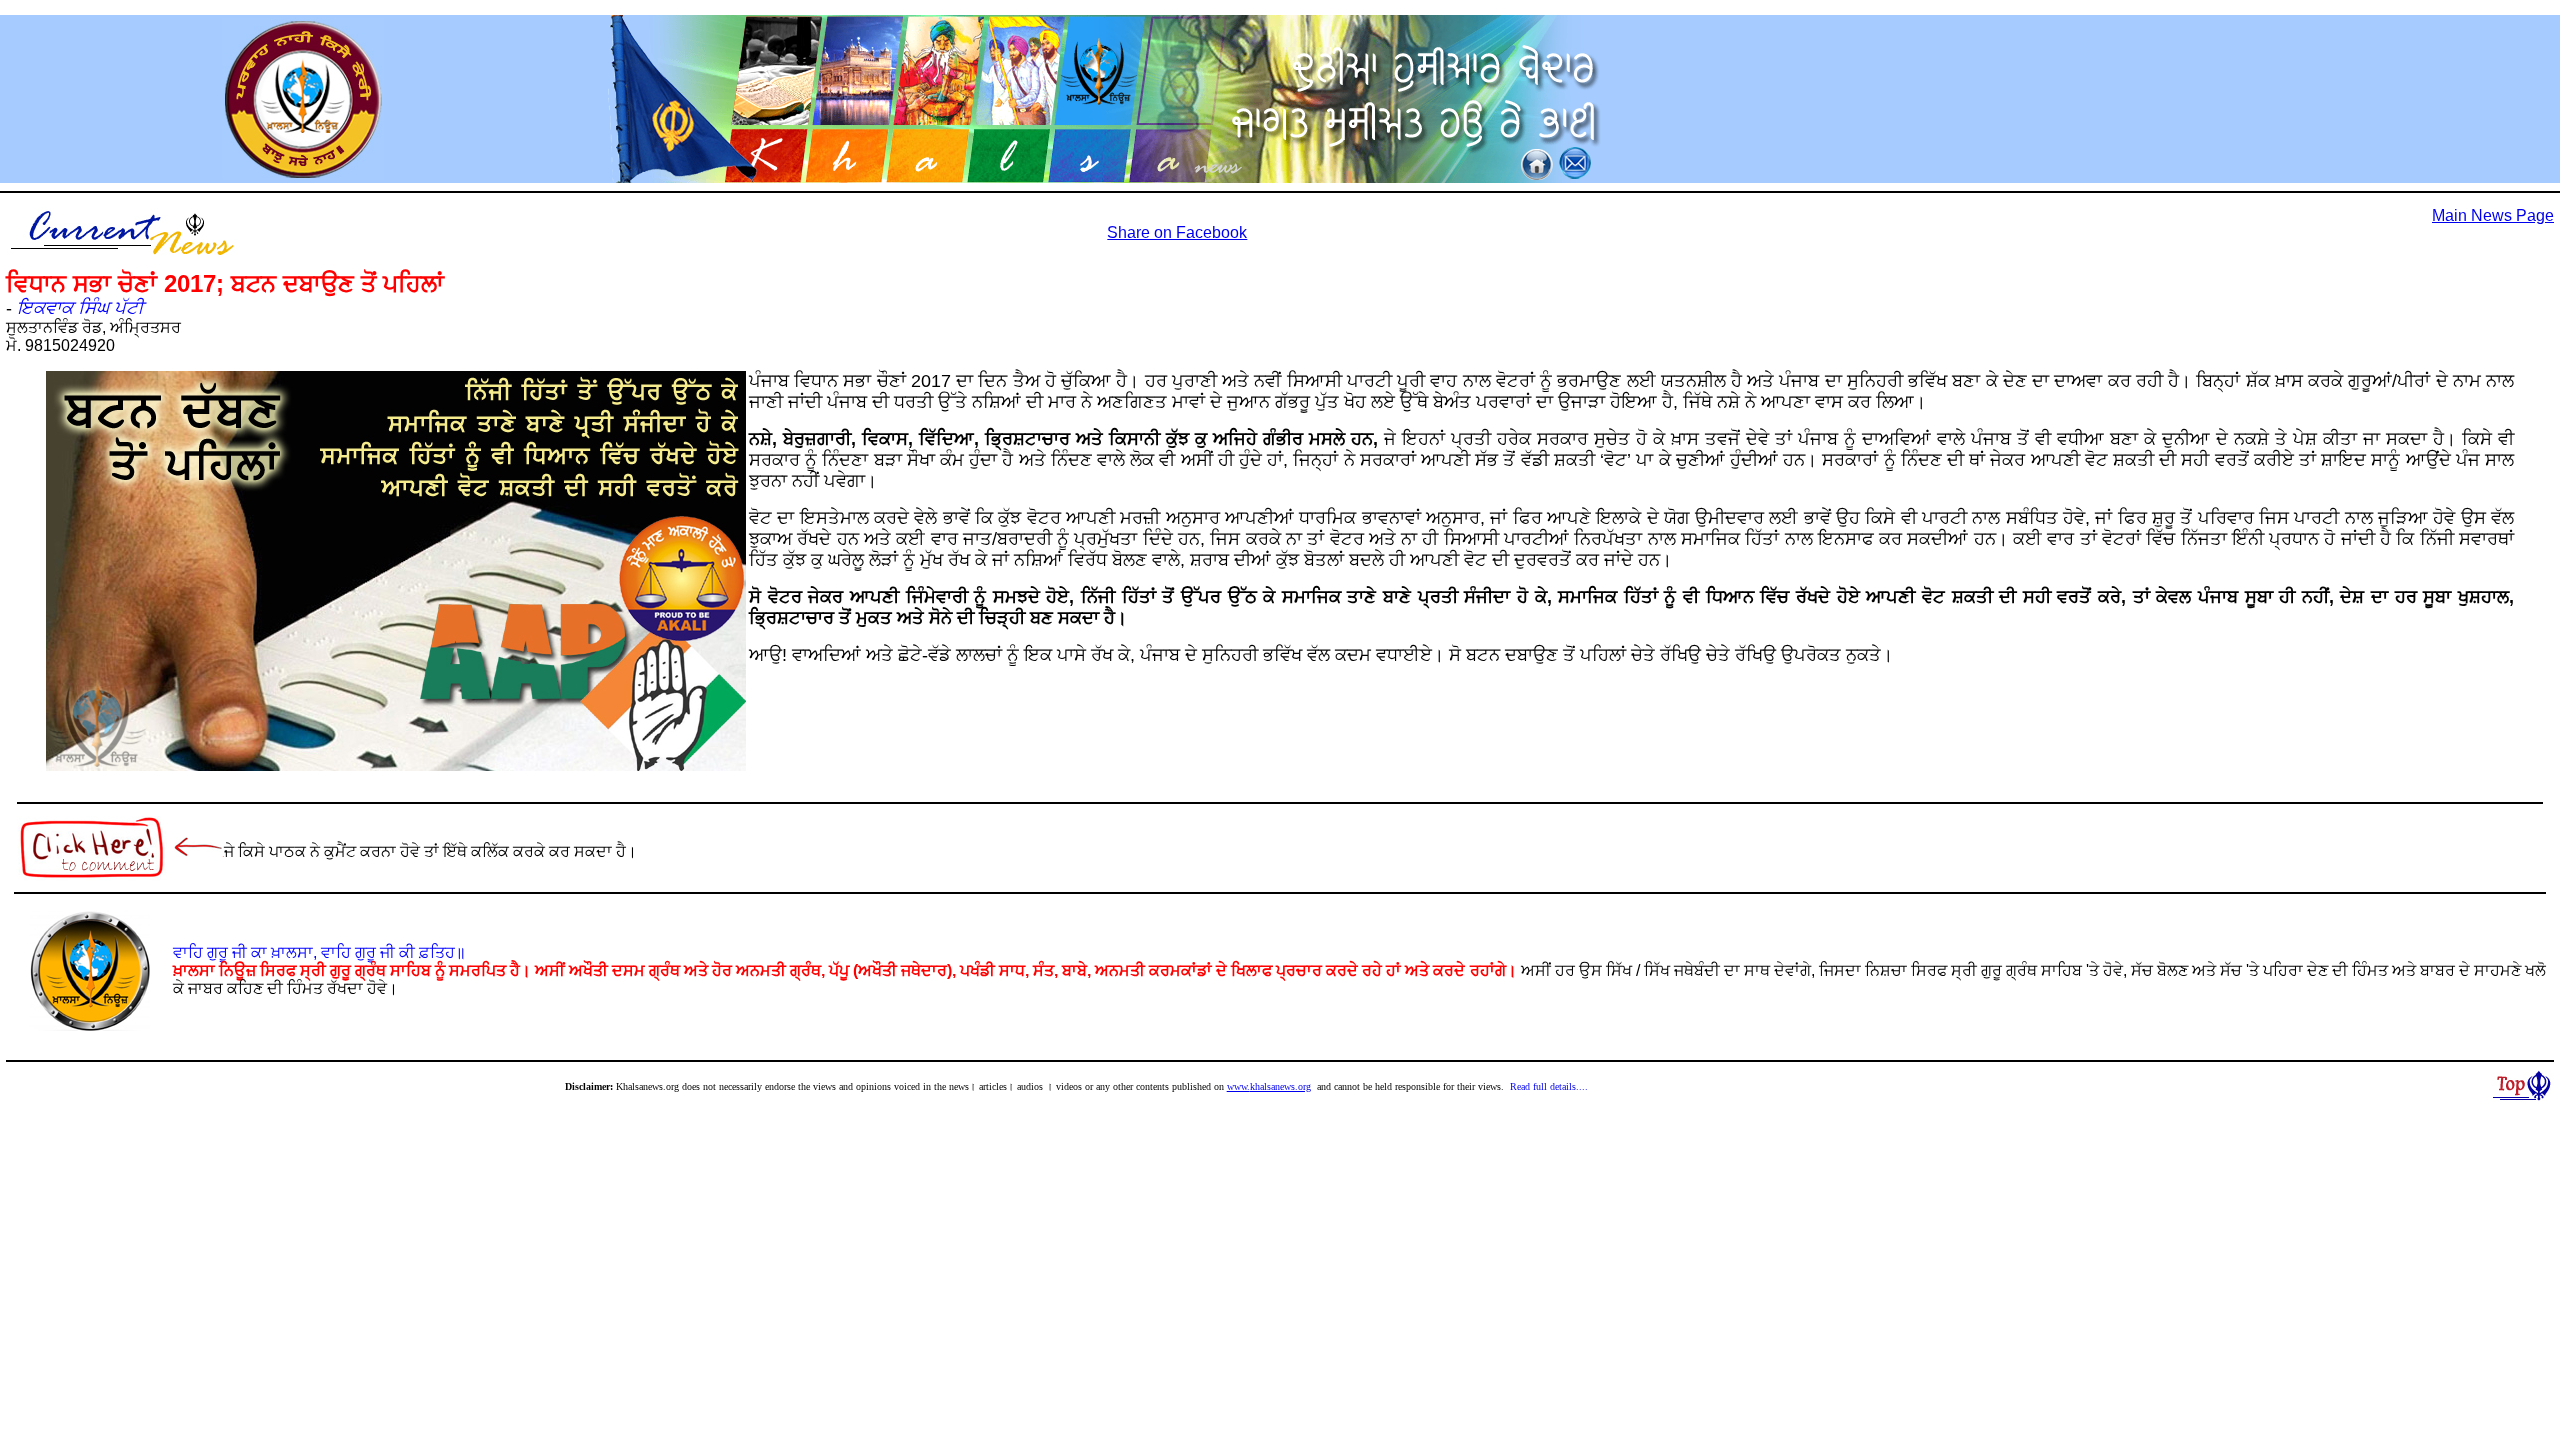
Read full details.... (1549, 1086)
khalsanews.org (1280, 1086)
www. (1238, 1086)
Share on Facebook (1177, 232)
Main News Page (2493, 215)
